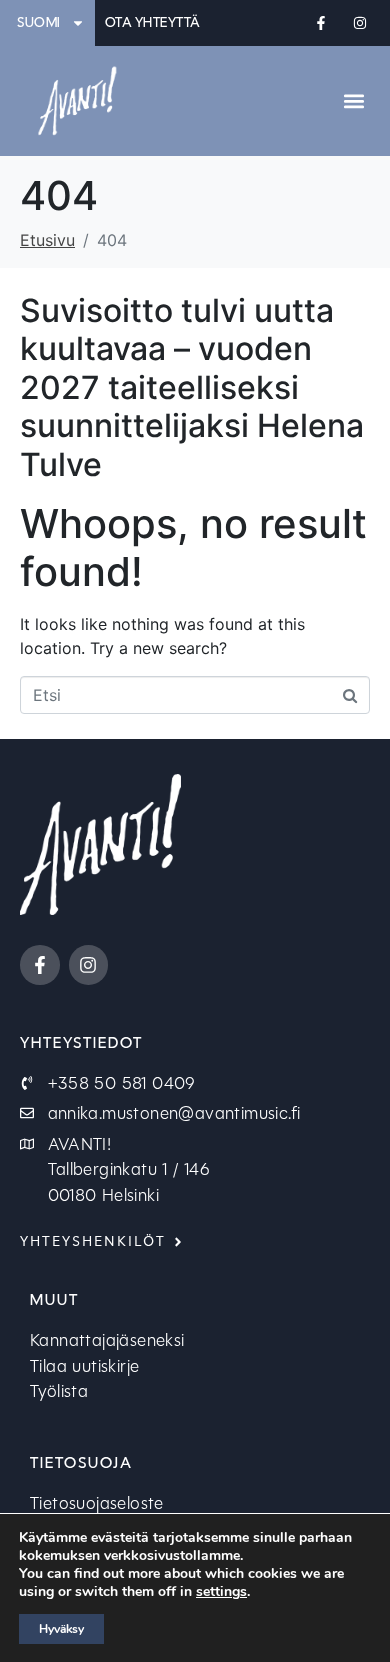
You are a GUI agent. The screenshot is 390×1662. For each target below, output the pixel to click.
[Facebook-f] (321, 22)
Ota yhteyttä (153, 22)
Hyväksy (61, 1629)
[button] (353, 100)
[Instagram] (360, 22)
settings (221, 1592)
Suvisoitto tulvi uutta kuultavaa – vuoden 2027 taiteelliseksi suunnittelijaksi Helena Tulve (192, 387)
